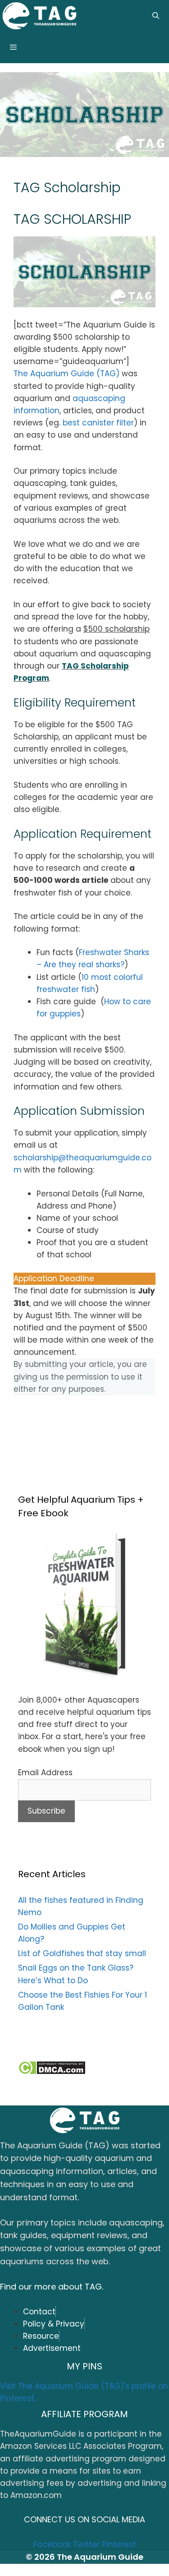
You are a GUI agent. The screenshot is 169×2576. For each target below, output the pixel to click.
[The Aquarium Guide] (39, 17)
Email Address (45, 1773)
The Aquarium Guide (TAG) (66, 374)
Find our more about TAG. (52, 2287)
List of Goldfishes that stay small (82, 1953)
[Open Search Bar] (156, 16)
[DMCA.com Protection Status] (52, 2072)
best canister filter (98, 423)
